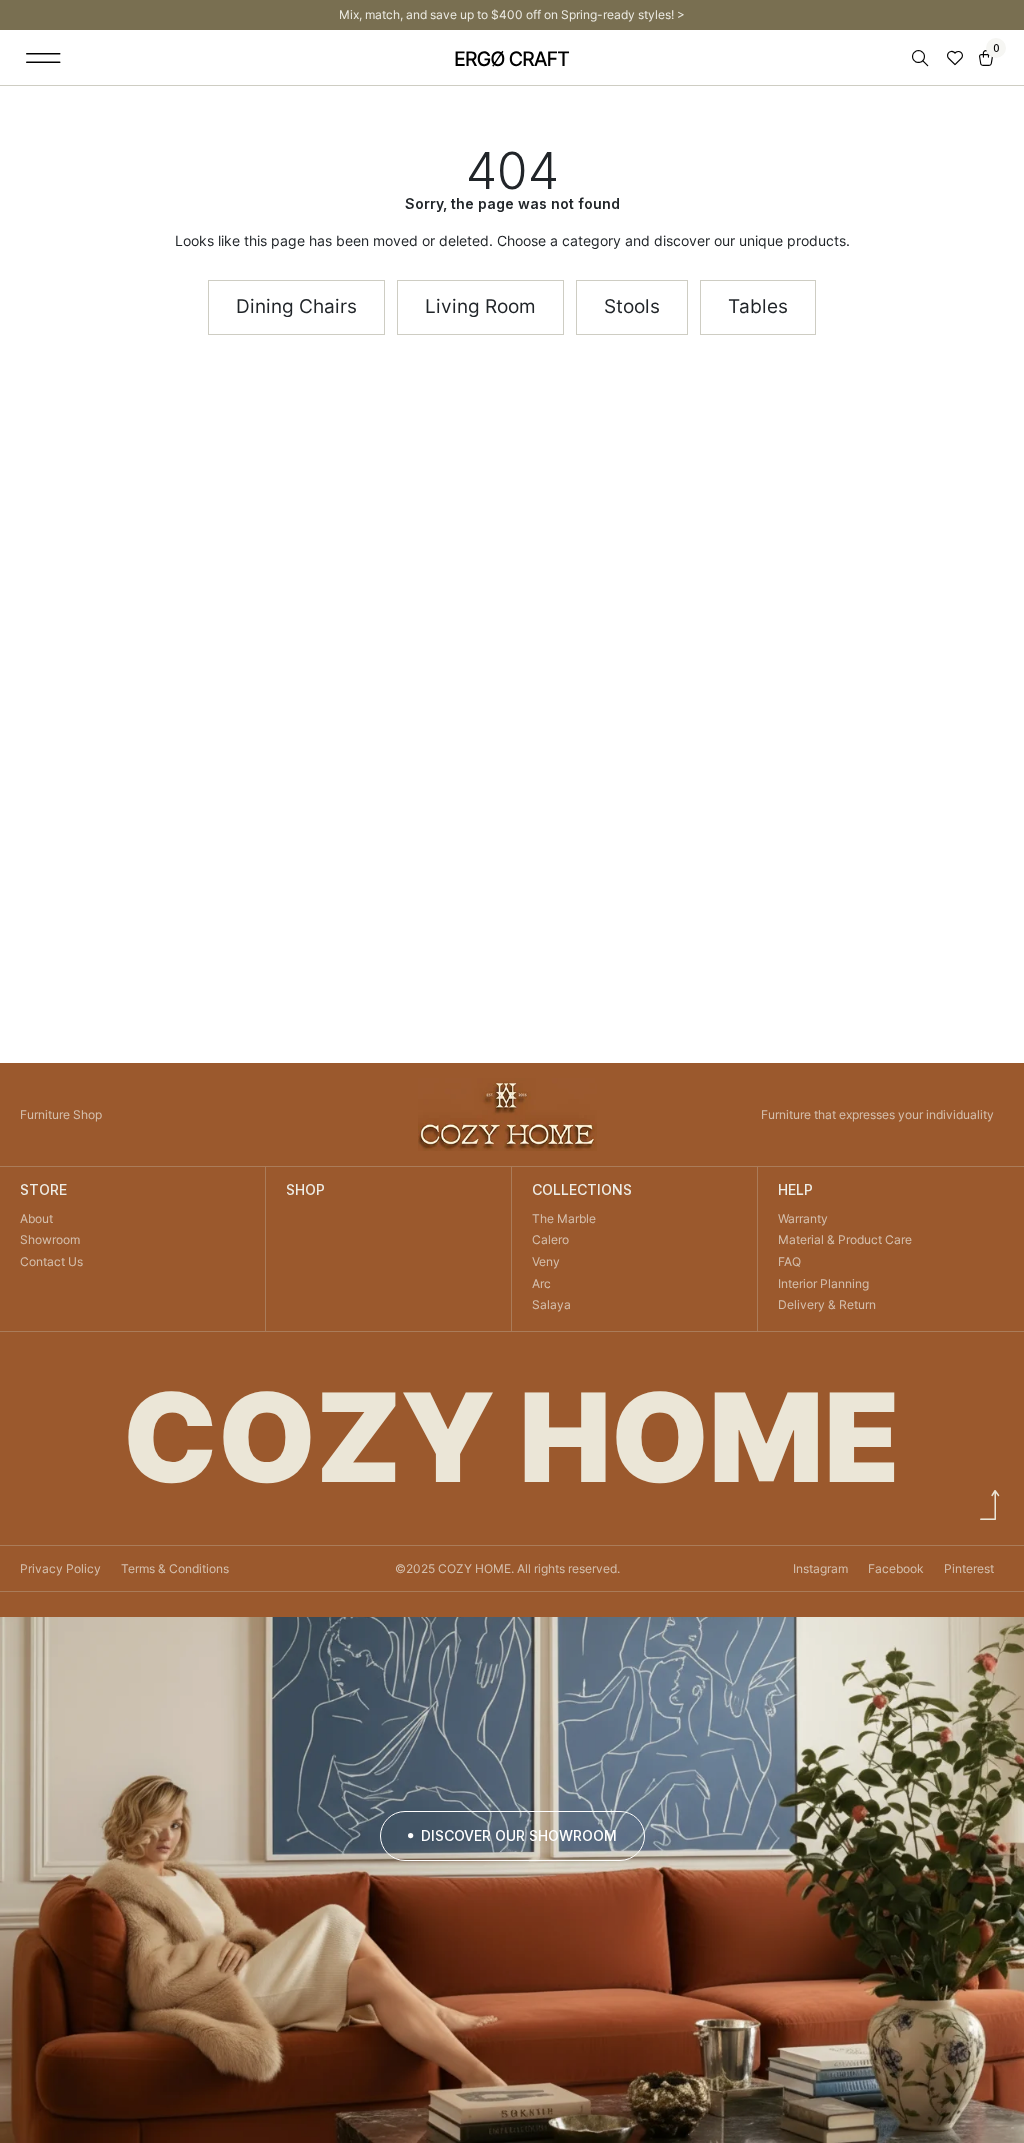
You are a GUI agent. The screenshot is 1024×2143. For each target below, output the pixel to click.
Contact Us (51, 1261)
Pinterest (969, 1568)
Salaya (551, 1304)
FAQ (789, 1261)
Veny (546, 1261)
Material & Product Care (845, 1239)
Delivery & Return (827, 1304)
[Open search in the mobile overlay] (922, 58)
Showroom (50, 1239)
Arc (541, 1283)
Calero (550, 1239)
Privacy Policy (60, 1568)
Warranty (803, 1218)
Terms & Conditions (175, 1568)
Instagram (820, 1568)
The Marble (564, 1218)
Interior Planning (823, 1283)
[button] (43, 57)
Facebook (896, 1568)
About (36, 1218)
